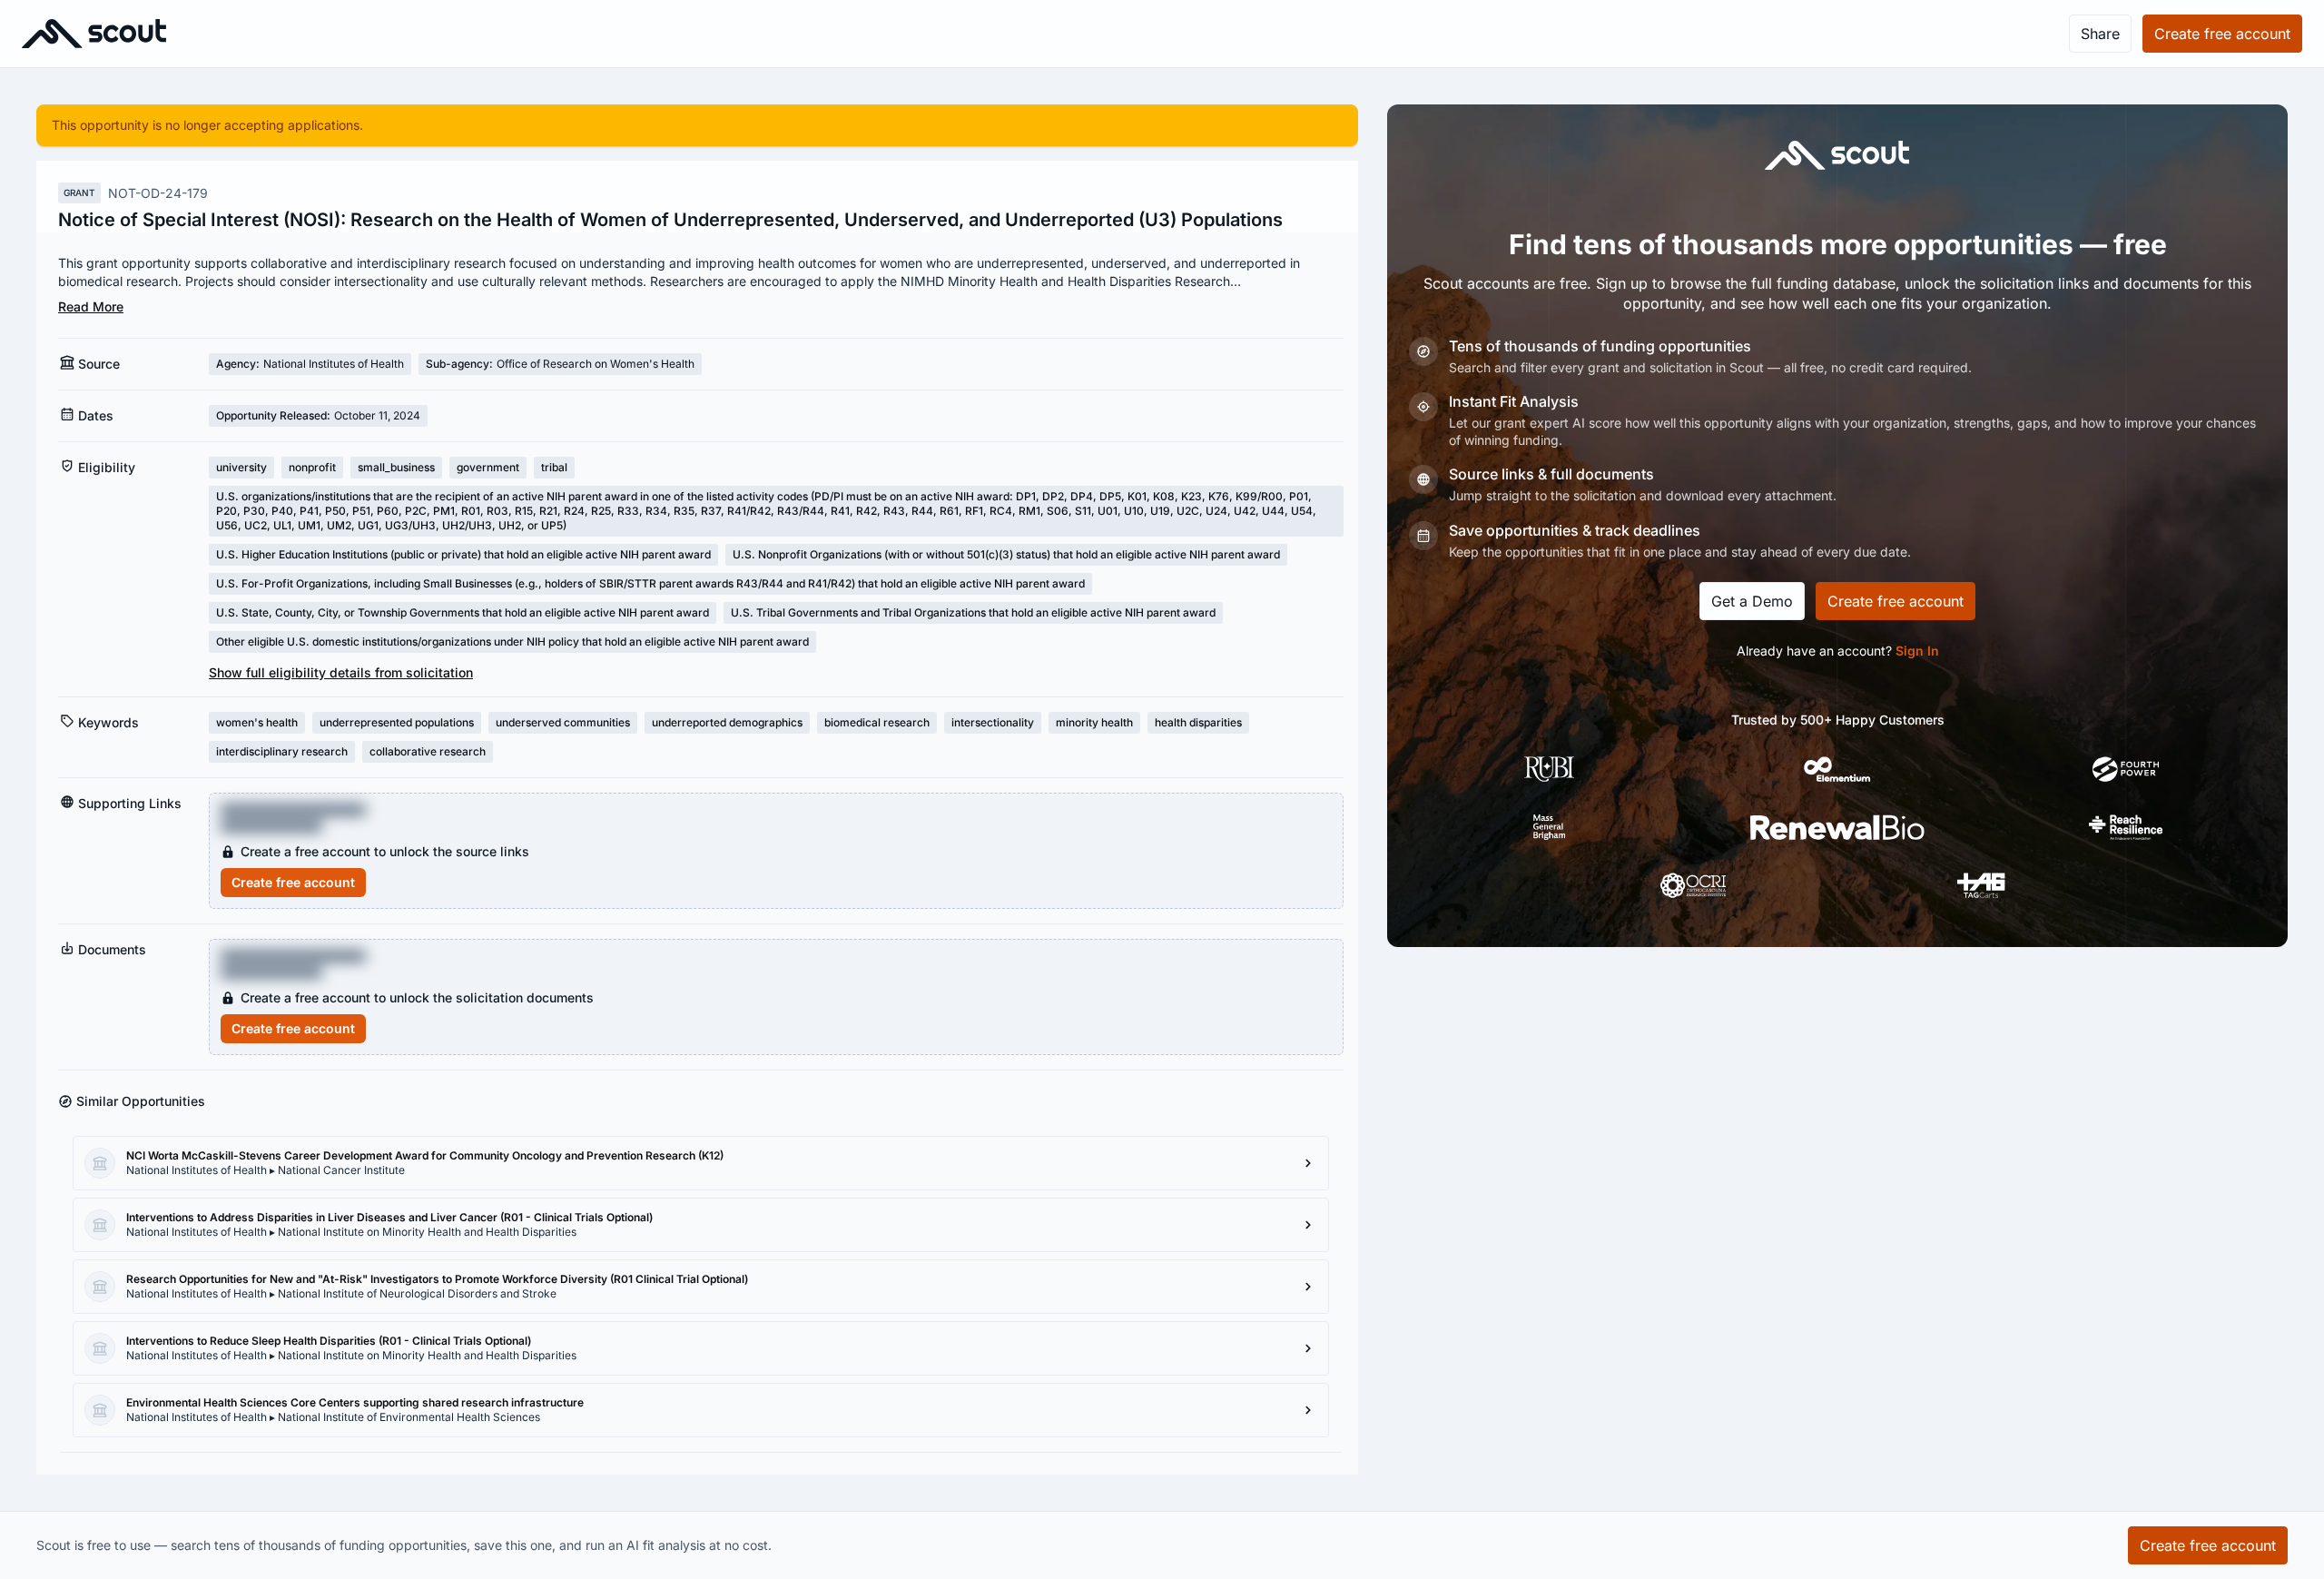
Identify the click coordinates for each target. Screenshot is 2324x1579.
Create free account (293, 882)
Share (2100, 34)
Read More (91, 306)
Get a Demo (1752, 601)
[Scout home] (94, 34)
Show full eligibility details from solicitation (341, 672)
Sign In (1917, 651)
